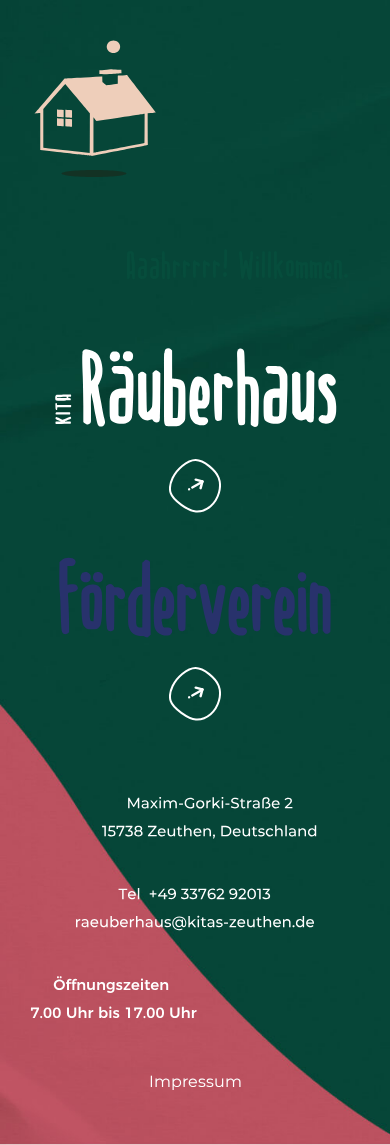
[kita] (195, 328)
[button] (195, 466)
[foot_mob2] (195, 891)
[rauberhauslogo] (95, 37)
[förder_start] (195, 540)
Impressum (195, 1081)
